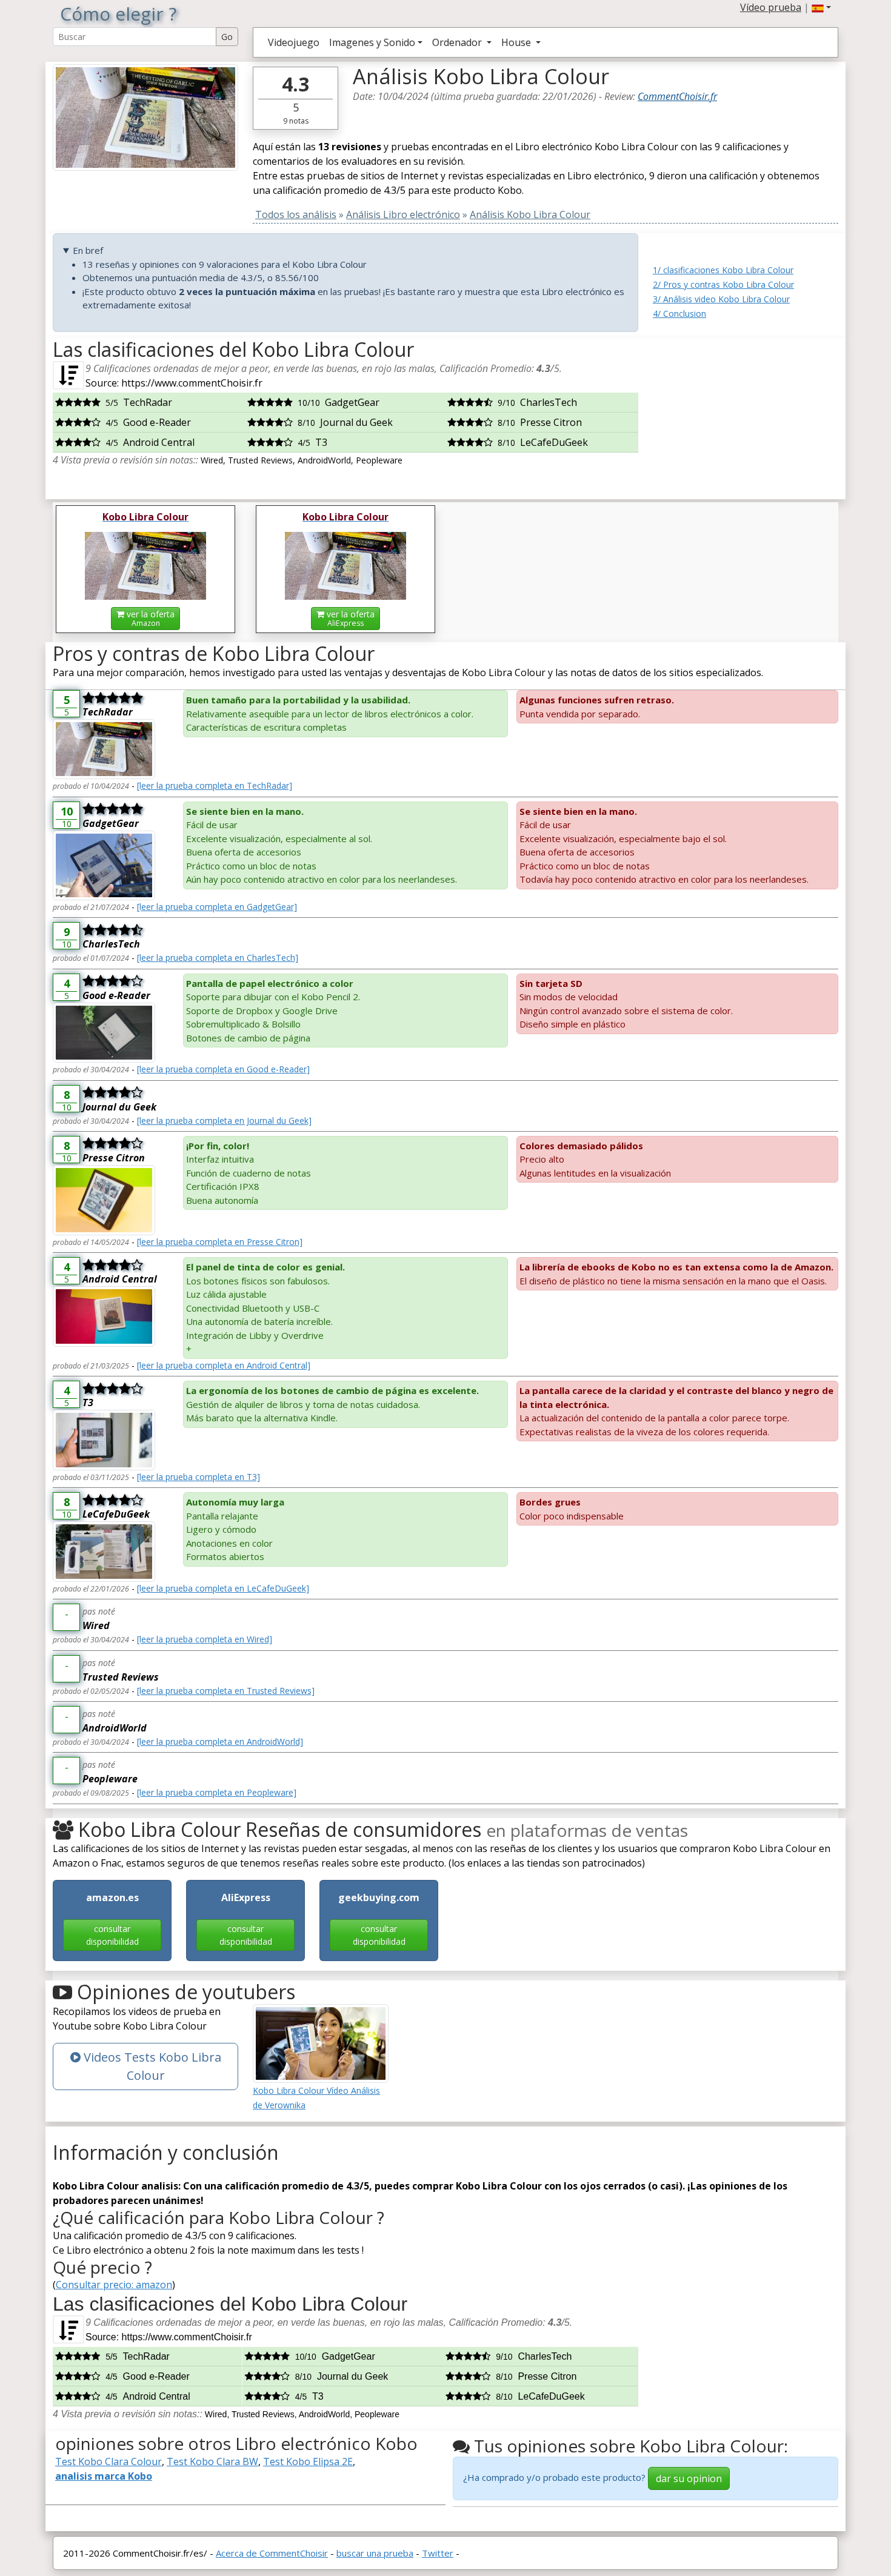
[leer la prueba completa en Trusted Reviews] (226, 1691)
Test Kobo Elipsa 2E (308, 2461)
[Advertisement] (746, 414)
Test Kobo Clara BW (212, 2461)
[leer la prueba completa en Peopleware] (217, 1792)
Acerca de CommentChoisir (272, 2553)
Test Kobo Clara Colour (108, 2461)
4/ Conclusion (679, 314)
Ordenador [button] (458, 42)
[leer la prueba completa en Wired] (205, 1639)
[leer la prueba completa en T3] (199, 1477)
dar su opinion (689, 2478)
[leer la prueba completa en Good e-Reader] (223, 1069)
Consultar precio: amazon (114, 2285)
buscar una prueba (375, 2553)
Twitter (438, 2553)
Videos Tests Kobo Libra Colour (151, 2066)
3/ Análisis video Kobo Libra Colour (721, 299)
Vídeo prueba (771, 7)
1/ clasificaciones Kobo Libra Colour (723, 270)
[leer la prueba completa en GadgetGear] (217, 907)
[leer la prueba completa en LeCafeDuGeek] (223, 1588)
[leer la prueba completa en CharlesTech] (218, 958)
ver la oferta (149, 618)
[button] (821, 7)
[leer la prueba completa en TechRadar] (215, 785)
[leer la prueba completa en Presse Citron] (220, 1242)
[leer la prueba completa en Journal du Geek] (224, 1120)
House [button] (517, 42)
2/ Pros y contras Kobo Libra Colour (723, 284)
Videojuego (294, 42)
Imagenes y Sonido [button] (372, 42)
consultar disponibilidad (112, 1935)
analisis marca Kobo (104, 2476)
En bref (88, 250)
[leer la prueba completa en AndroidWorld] (220, 1741)
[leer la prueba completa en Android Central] (224, 1365)
